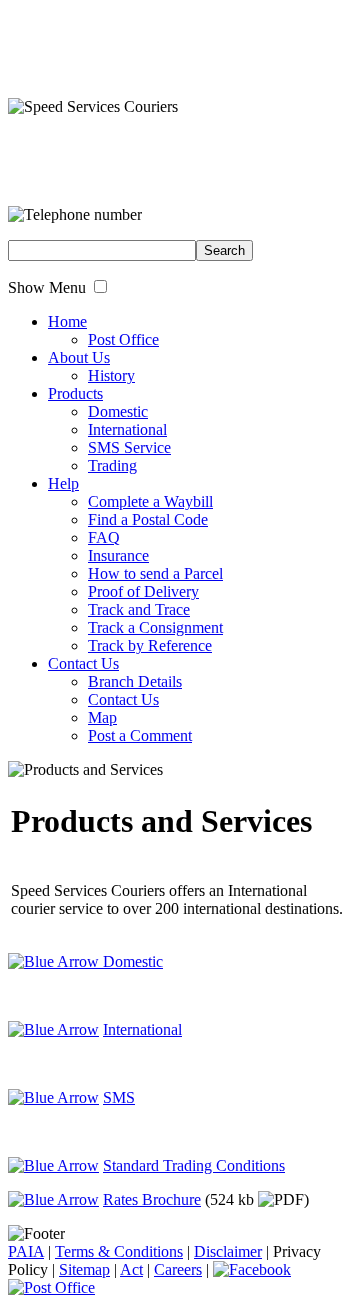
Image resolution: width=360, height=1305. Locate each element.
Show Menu (47, 287)
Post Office (123, 339)
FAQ (104, 537)
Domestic (118, 411)
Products (75, 393)
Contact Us (83, 663)
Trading (112, 465)
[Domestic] (53, 1029)
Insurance (118, 555)
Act (131, 1269)
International (127, 429)
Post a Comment (140, 735)
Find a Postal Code (148, 519)
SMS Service (129, 447)
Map (102, 717)
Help (63, 483)
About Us (79, 357)
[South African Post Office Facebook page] (252, 1269)
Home (67, 321)
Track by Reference (150, 645)
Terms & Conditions (119, 1251)
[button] (100, 286)
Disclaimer (228, 1251)
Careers (178, 1269)
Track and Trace (139, 609)
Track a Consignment (155, 627)
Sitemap (84, 1269)
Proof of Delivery (143, 591)
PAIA (26, 1251)
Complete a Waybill (150, 501)
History (111, 375)
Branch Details (135, 681)
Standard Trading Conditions (194, 1165)
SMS (119, 1097)
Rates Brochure (152, 1199)
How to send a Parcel (155, 573)
